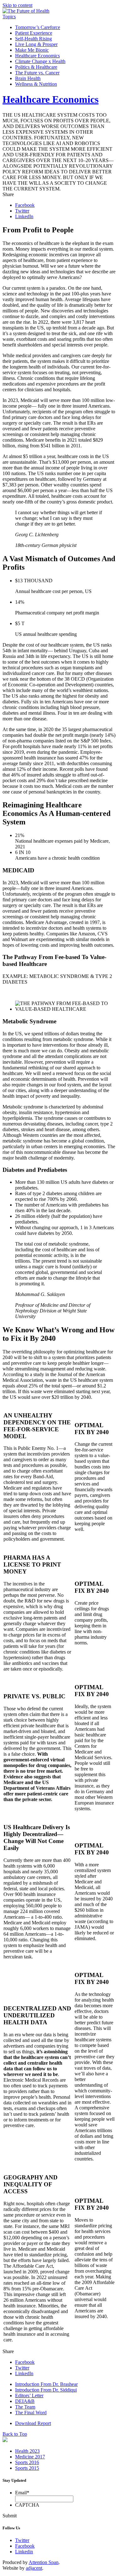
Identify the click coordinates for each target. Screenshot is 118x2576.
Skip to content (17, 5)
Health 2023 (27, 2451)
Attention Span (44, 2562)
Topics (9, 17)
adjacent (34, 2568)
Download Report (33, 2423)
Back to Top (15, 2434)
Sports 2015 (27, 2468)
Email (22, 2493)
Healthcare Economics (51, 99)
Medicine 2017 (30, 2457)
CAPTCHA (27, 2505)
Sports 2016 (27, 2462)
